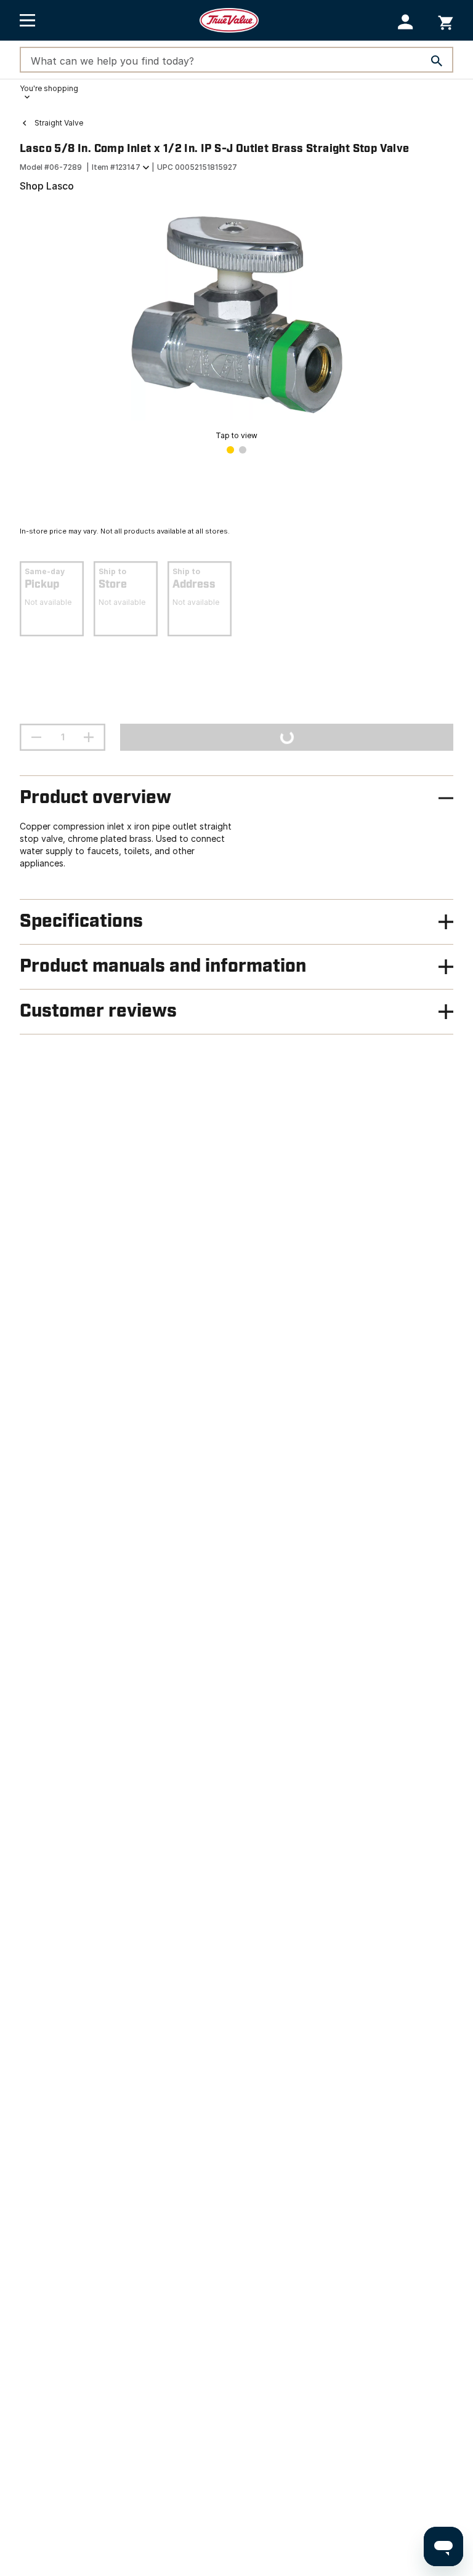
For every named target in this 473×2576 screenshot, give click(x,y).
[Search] (437, 61)
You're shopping (49, 88)
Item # (116, 167)
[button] (406, 22)
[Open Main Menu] (27, 20)
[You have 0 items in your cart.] (446, 21)
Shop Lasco (47, 186)
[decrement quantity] (36, 737)
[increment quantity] (89, 737)
